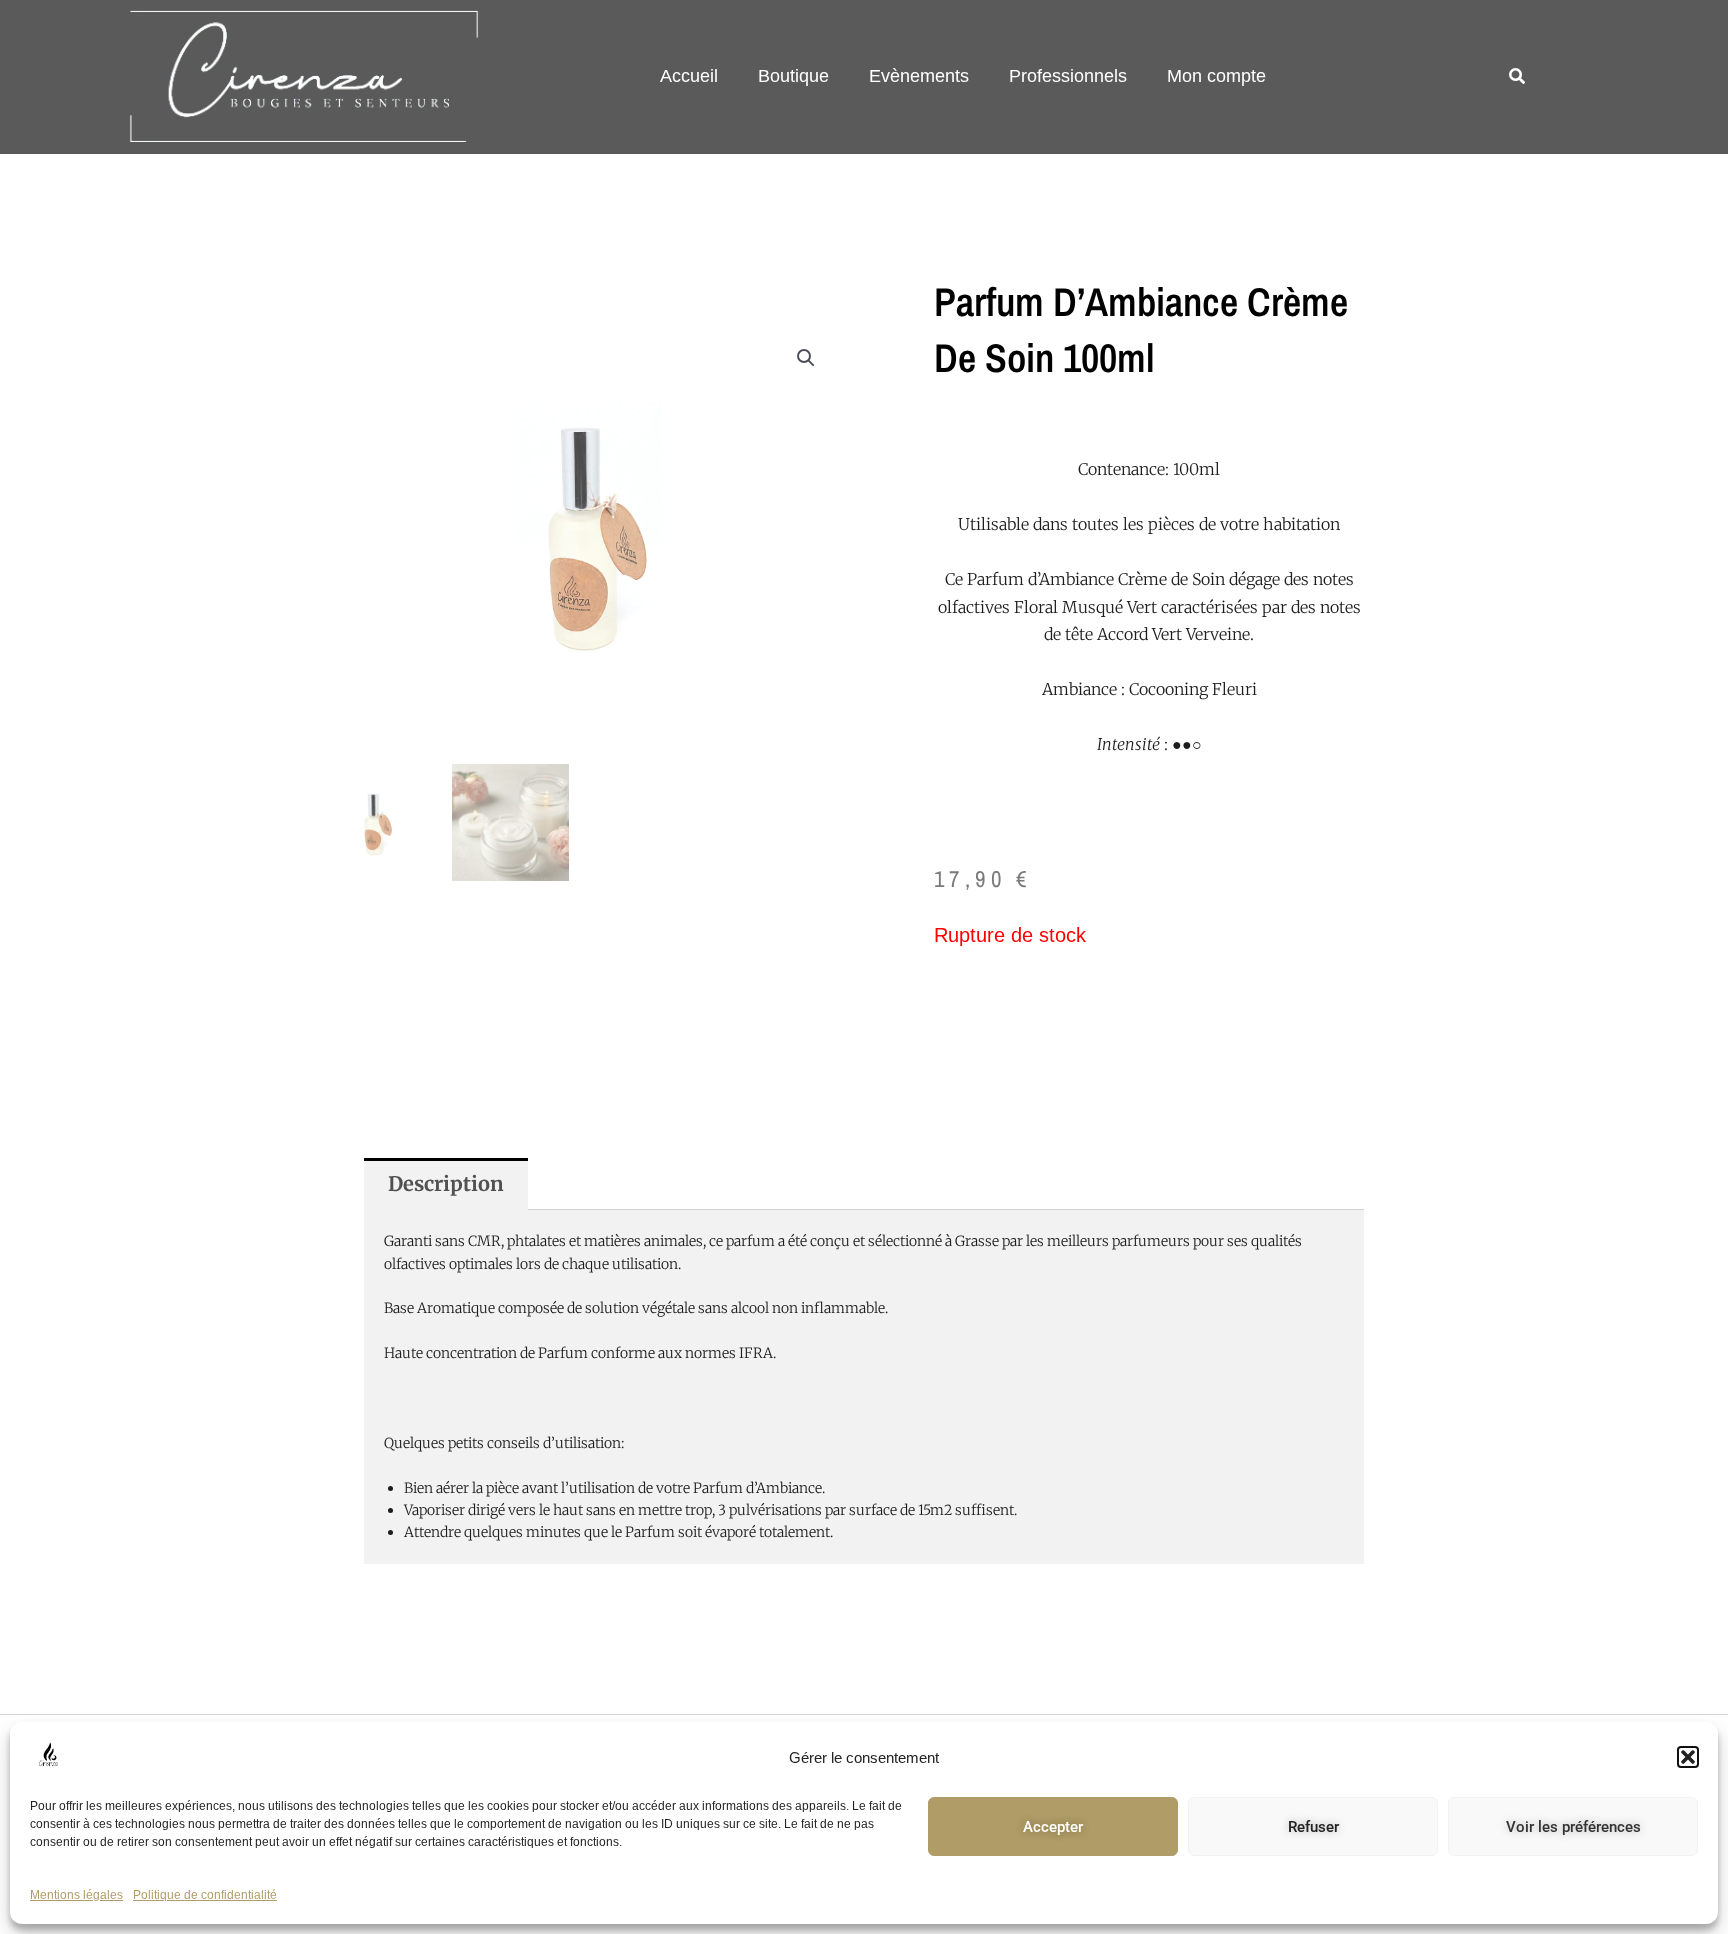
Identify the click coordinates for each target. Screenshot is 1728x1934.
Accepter (1053, 1827)
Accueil (689, 76)
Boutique (793, 76)
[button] (1688, 1757)
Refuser (1313, 1827)
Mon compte (1216, 76)
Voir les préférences (1573, 1827)
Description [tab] (446, 1183)
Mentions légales (76, 1895)
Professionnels (1068, 76)
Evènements (919, 76)
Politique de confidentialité (205, 1895)
